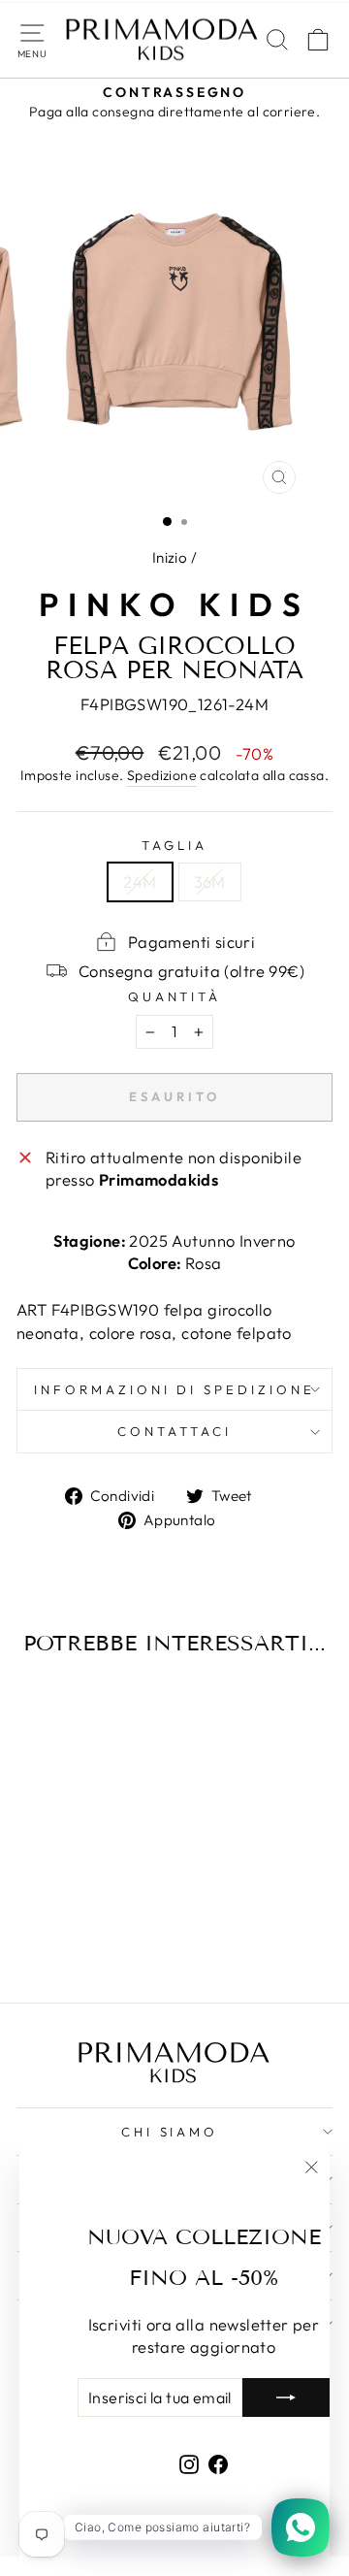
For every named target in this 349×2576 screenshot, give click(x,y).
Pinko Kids (174, 604)
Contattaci (174, 1431)
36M (210, 881)
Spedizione (162, 775)
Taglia (174, 845)
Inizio (170, 557)
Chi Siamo (170, 2132)
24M (140, 881)
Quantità (175, 996)
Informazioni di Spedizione (174, 1389)
